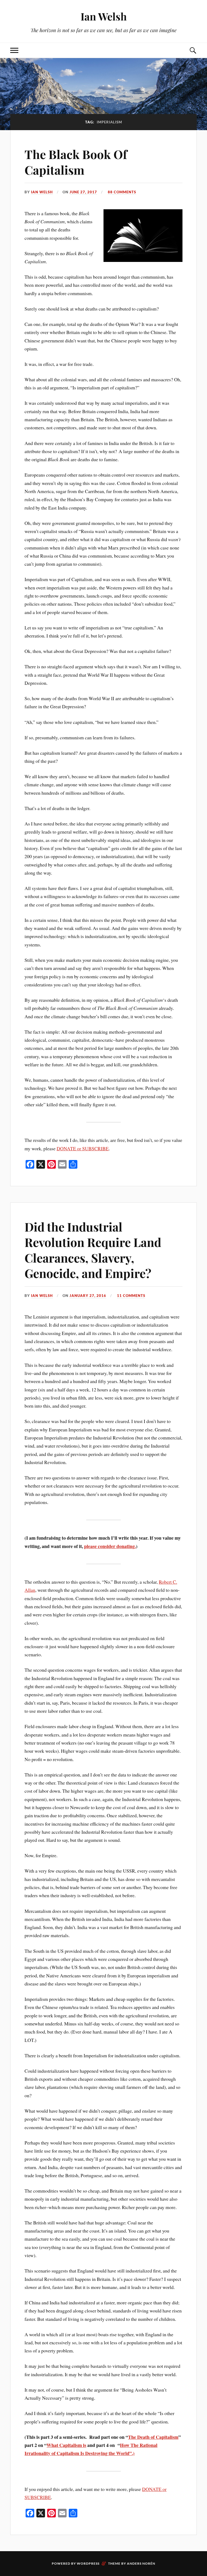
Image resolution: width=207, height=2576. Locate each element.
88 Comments (122, 192)
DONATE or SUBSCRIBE (83, 1148)
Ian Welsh (104, 16)
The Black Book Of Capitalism (76, 162)
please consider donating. (110, 1546)
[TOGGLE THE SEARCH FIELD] (193, 50)
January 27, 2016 (88, 1296)
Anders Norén (141, 2563)
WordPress (88, 2563)
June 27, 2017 (83, 192)
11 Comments (131, 1296)
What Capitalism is (66, 2445)
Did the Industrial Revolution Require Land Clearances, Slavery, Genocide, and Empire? (93, 1250)
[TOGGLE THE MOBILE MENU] (14, 50)
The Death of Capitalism (153, 2437)
